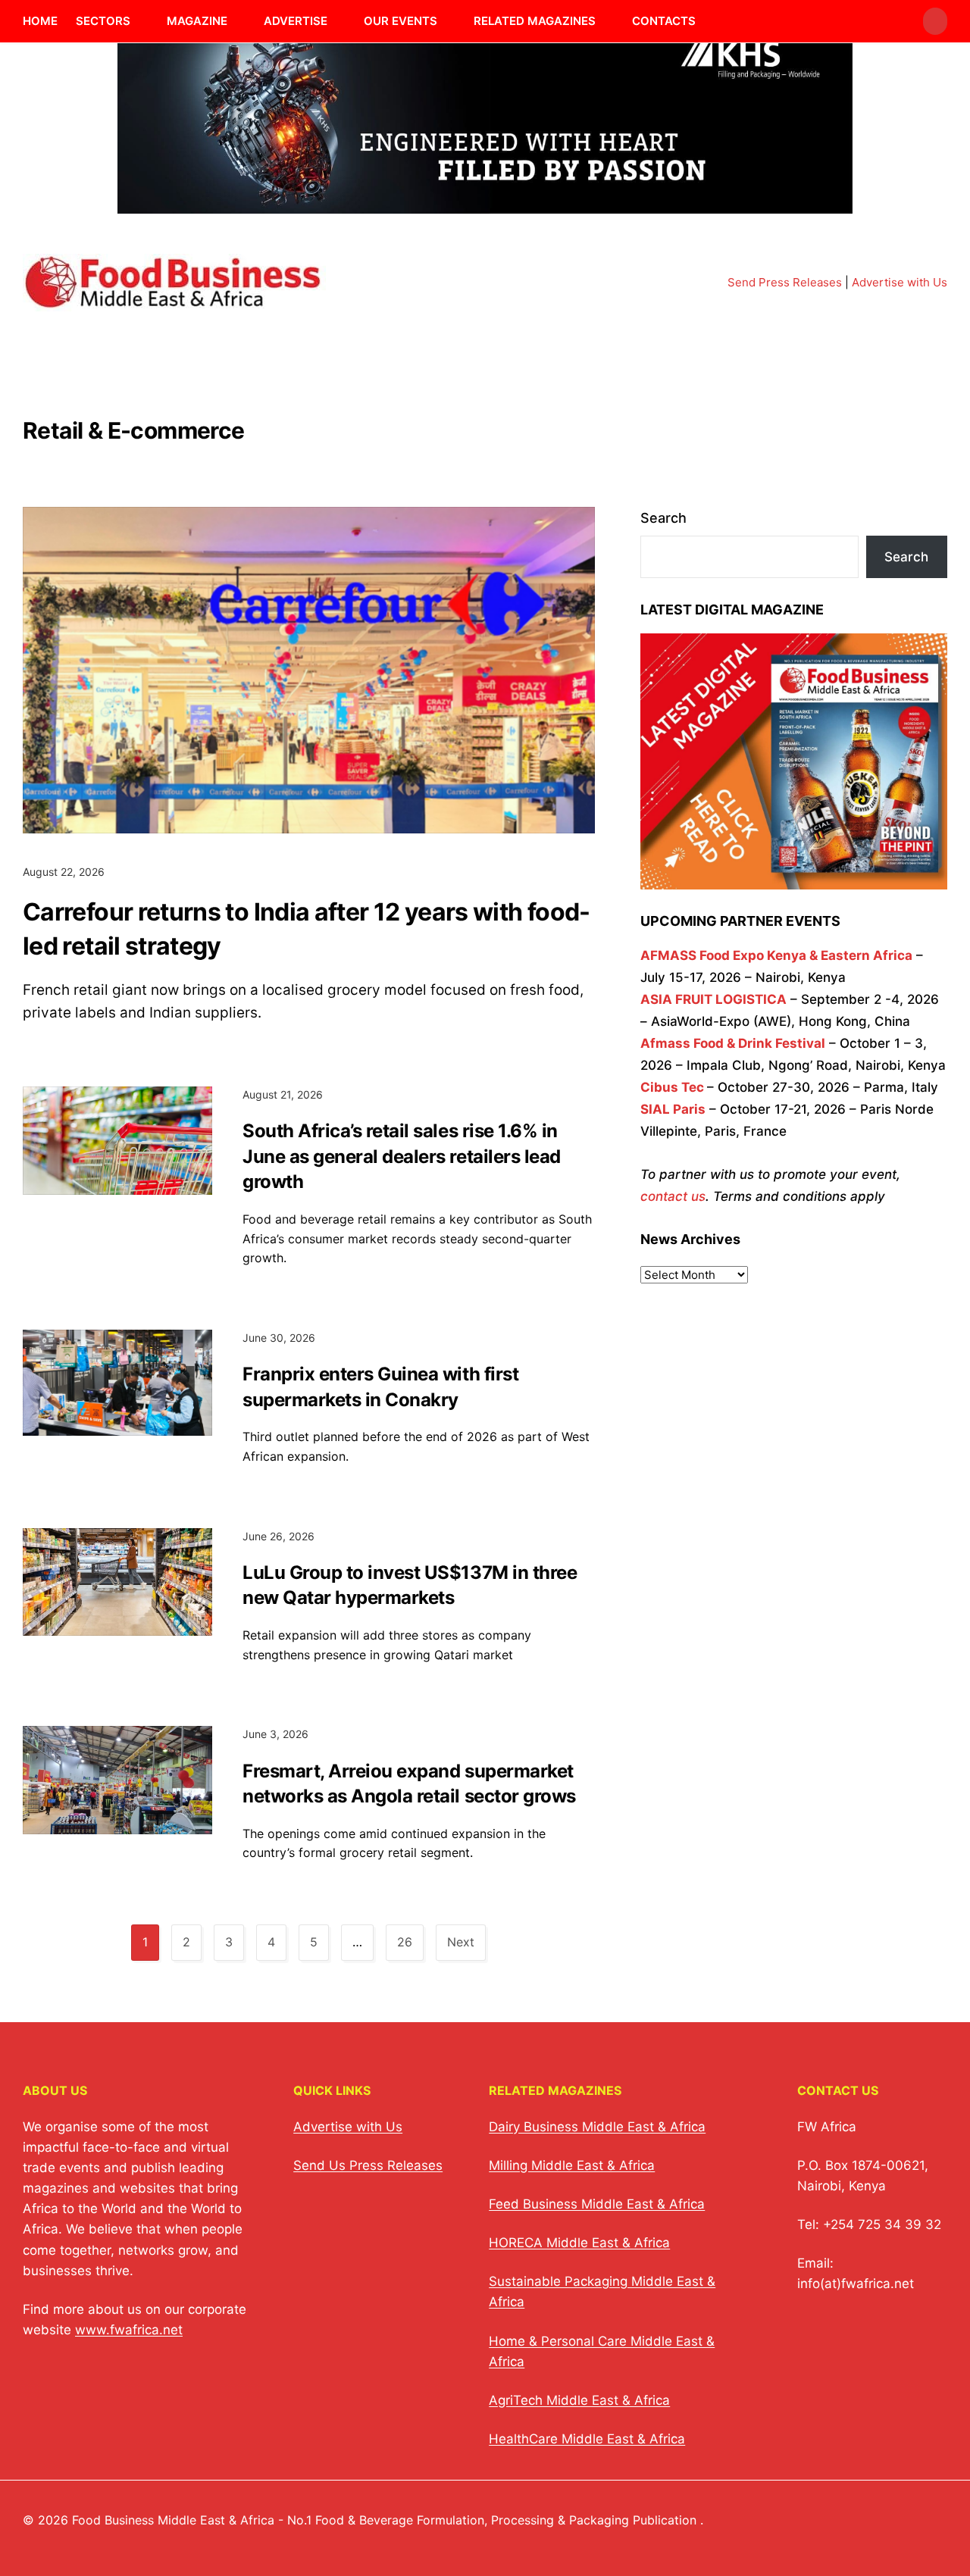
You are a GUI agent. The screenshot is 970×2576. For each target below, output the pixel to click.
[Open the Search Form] (935, 21)
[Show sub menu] (139, 21)
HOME (40, 21)
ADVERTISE (296, 21)
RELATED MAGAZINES (535, 21)
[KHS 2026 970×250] (485, 204)
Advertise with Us (900, 282)
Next (461, 1942)
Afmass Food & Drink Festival (733, 1043)
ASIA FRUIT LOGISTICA (713, 999)
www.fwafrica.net (129, 2330)
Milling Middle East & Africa (572, 2165)
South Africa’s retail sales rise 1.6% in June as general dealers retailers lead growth (402, 1156)
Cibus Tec (672, 1087)
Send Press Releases (785, 282)
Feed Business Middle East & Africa (597, 2204)
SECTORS (103, 21)
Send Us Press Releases (368, 2165)
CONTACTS (664, 21)
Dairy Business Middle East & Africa (597, 2127)
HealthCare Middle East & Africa (587, 2439)
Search (663, 518)
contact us (673, 1196)
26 (405, 1942)
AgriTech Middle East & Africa (579, 2400)
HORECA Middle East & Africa (579, 2243)
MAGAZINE (197, 21)
